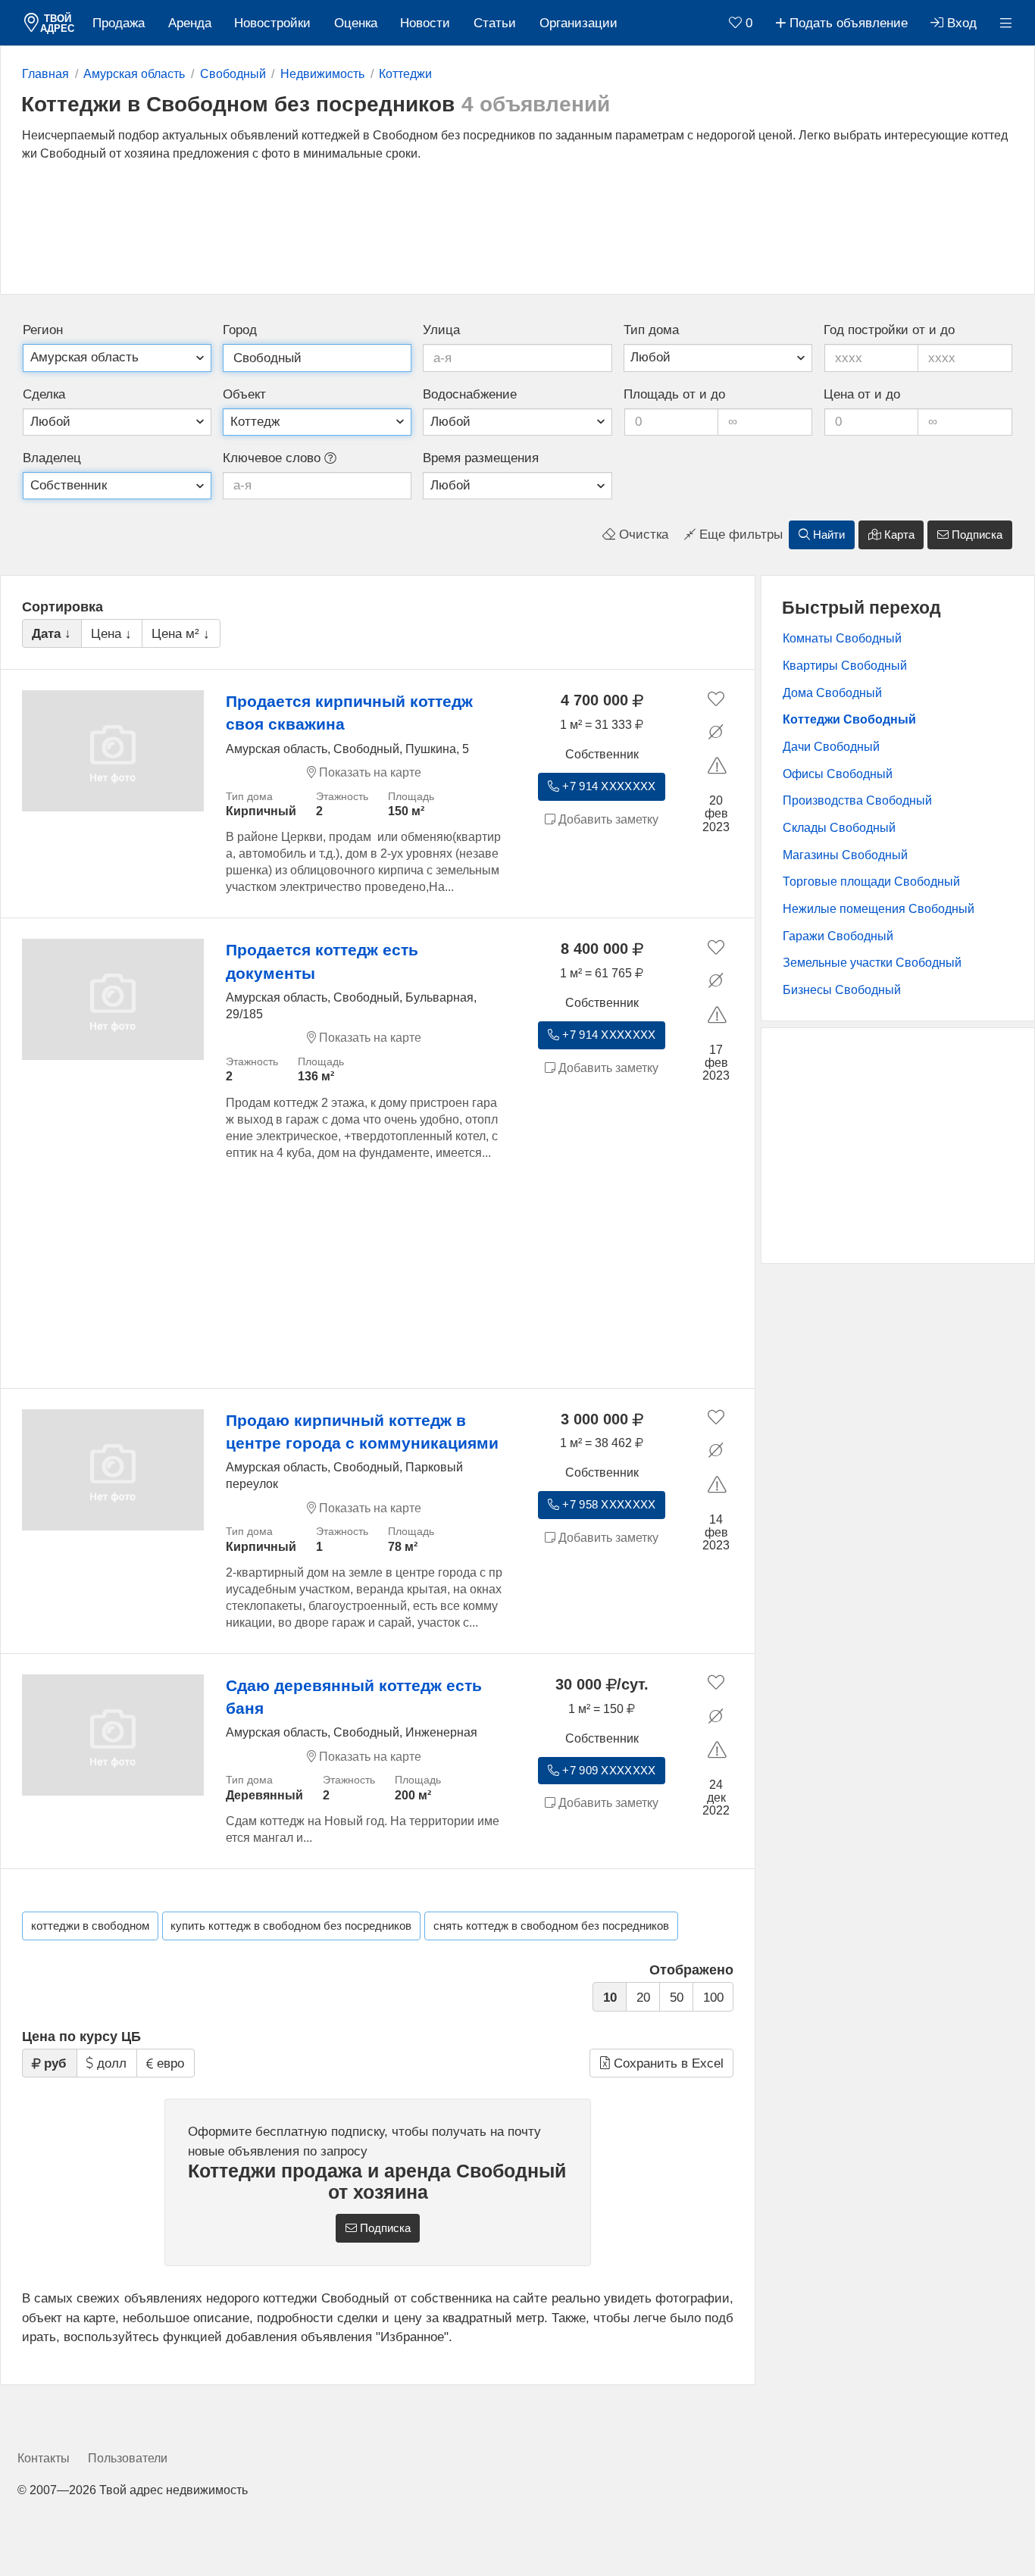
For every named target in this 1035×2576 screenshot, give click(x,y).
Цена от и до (862, 394)
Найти (827, 535)
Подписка (976, 535)
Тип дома (651, 330)
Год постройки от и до (889, 330)
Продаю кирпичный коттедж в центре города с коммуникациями (362, 1432)
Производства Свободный (857, 800)
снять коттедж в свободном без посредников (551, 1926)
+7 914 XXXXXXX (607, 786)
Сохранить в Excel (667, 2063)
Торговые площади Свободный (871, 882)
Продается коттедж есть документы (322, 961)
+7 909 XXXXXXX (607, 1771)
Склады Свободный (839, 828)
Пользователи (128, 2458)
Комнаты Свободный (842, 638)
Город (240, 330)
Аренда (190, 23)
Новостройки (272, 23)
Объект (244, 394)
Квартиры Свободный (845, 666)
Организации (578, 23)
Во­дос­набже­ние (470, 394)
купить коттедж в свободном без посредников (291, 1926)
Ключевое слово (274, 458)
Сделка (44, 394)
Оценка (356, 23)
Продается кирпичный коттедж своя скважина (349, 713)
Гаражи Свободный (838, 936)
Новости (425, 23)
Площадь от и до (674, 394)
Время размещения (481, 458)
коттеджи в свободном (90, 1926)
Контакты (44, 2458)
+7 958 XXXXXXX (607, 1505)
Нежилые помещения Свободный (879, 909)
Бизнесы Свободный (842, 990)
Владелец (52, 458)
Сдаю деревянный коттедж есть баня (354, 1697)
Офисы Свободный (838, 774)
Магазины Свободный (845, 855)
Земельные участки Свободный (872, 963)
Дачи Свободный (831, 747)
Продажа (119, 23)
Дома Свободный (832, 693)
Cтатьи (495, 23)
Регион (43, 330)
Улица (441, 330)
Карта (898, 535)
